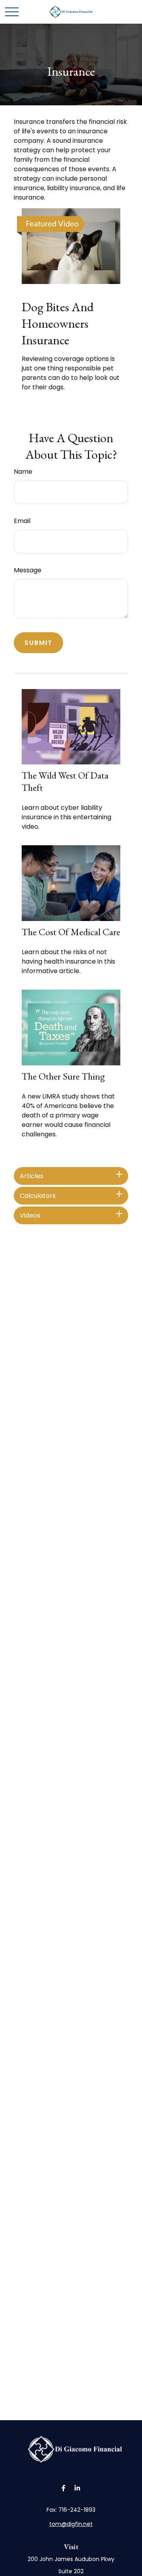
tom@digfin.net (71, 2524)
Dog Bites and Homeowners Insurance (58, 323)
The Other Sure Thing (63, 1076)
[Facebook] (63, 2488)
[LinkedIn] (77, 2488)
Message (28, 570)
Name (23, 472)
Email (22, 521)
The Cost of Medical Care (71, 932)
